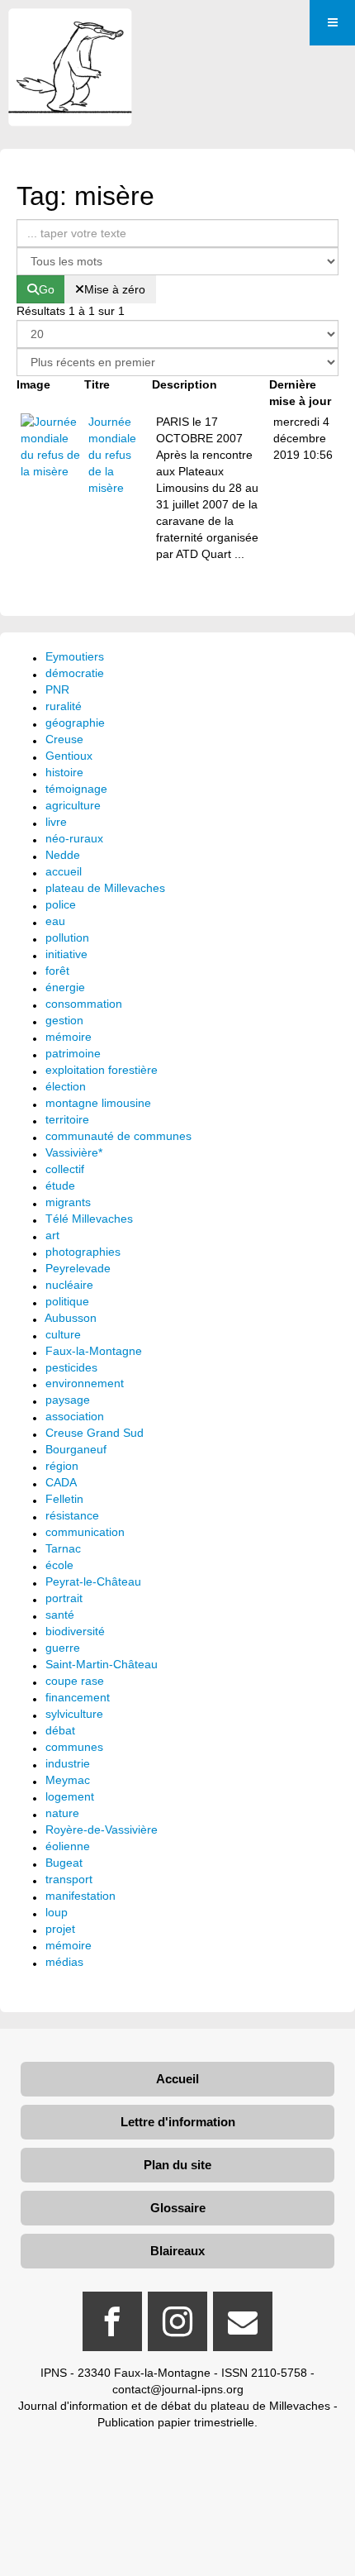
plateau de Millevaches (105, 888)
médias (64, 1962)
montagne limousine (98, 1103)
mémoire (69, 1037)
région (62, 1466)
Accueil (177, 2079)
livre (56, 822)
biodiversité (75, 1631)
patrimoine (73, 1053)
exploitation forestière (102, 1070)
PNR (57, 689)
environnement (85, 1383)
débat (60, 1730)
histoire (64, 772)
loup (57, 1912)
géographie (75, 723)
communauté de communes (118, 1136)
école (59, 1565)
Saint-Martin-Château (102, 1664)
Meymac (68, 1780)
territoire (67, 1119)
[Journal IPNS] (70, 31)
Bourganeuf (76, 1449)
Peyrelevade (78, 1268)
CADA (61, 1482)
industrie (68, 1763)
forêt (57, 971)
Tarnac (63, 1548)
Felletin (64, 1499)
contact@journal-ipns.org (178, 2389)
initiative (66, 954)
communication (85, 1532)
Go (47, 289)
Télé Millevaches (89, 1219)
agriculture (73, 805)
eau (55, 921)
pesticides (71, 1367)
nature (62, 1813)
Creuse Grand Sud (95, 1433)
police (61, 904)
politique (67, 1301)
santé (60, 1615)
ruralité (64, 706)
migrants (68, 1202)
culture (63, 1334)
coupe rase (75, 1681)
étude (60, 1185)
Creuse (64, 739)
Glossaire (178, 2208)
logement (70, 1796)
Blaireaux (177, 2251)
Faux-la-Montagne (94, 1351)
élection (66, 1086)
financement (78, 1697)
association (75, 1416)
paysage (68, 1400)
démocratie (75, 673)
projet (60, 1929)
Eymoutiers (75, 656)
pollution (67, 937)
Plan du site (177, 2165)
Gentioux (69, 756)
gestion (64, 1020)
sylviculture (74, 1714)
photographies (83, 1252)
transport (69, 1879)
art (52, 1235)
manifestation (80, 1896)
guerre (63, 1648)
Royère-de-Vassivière (102, 1829)
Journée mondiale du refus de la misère (112, 455)
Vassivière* (74, 1152)
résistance (72, 1515)
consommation (84, 1004)
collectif (65, 1169)
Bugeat (64, 1863)
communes (74, 1747)
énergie (65, 987)
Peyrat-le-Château (93, 1581)
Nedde (63, 855)
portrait (64, 1598)
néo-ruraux (74, 838)
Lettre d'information (178, 2122)
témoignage (76, 789)
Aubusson (71, 1318)
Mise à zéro (115, 289)
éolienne (68, 1846)
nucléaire (69, 1285)
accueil (64, 871)
